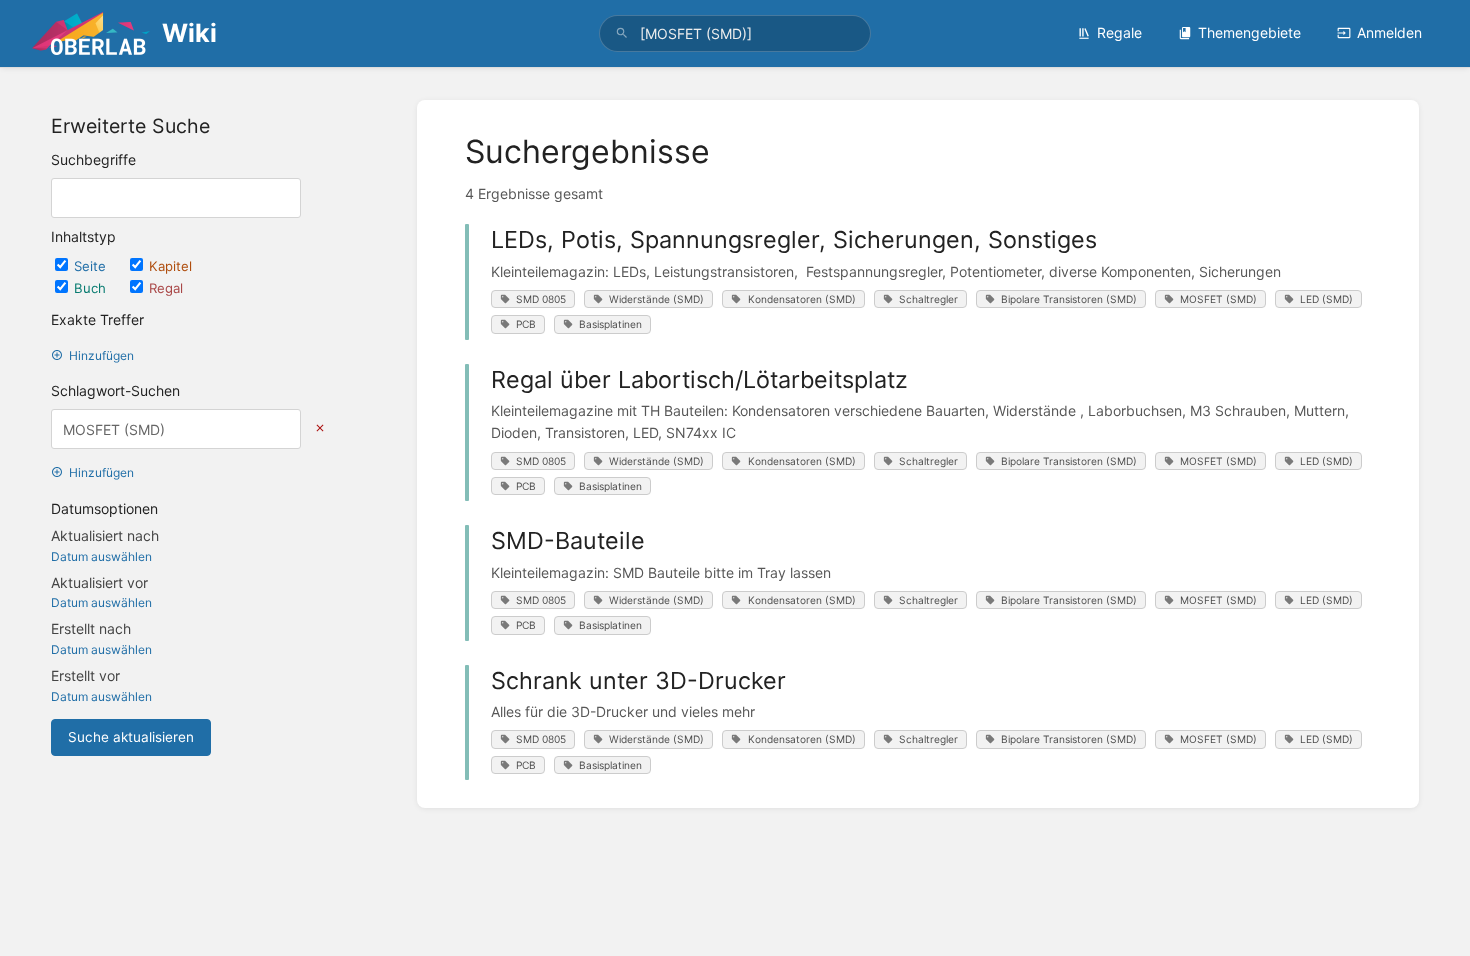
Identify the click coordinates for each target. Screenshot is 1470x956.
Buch (92, 288)
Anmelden (1389, 32)
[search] (735, 33)
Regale (1119, 32)
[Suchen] (622, 33)
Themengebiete (1249, 32)
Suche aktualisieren (131, 737)
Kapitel (170, 266)
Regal (166, 288)
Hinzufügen (101, 355)
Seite (92, 266)
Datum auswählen (101, 556)
